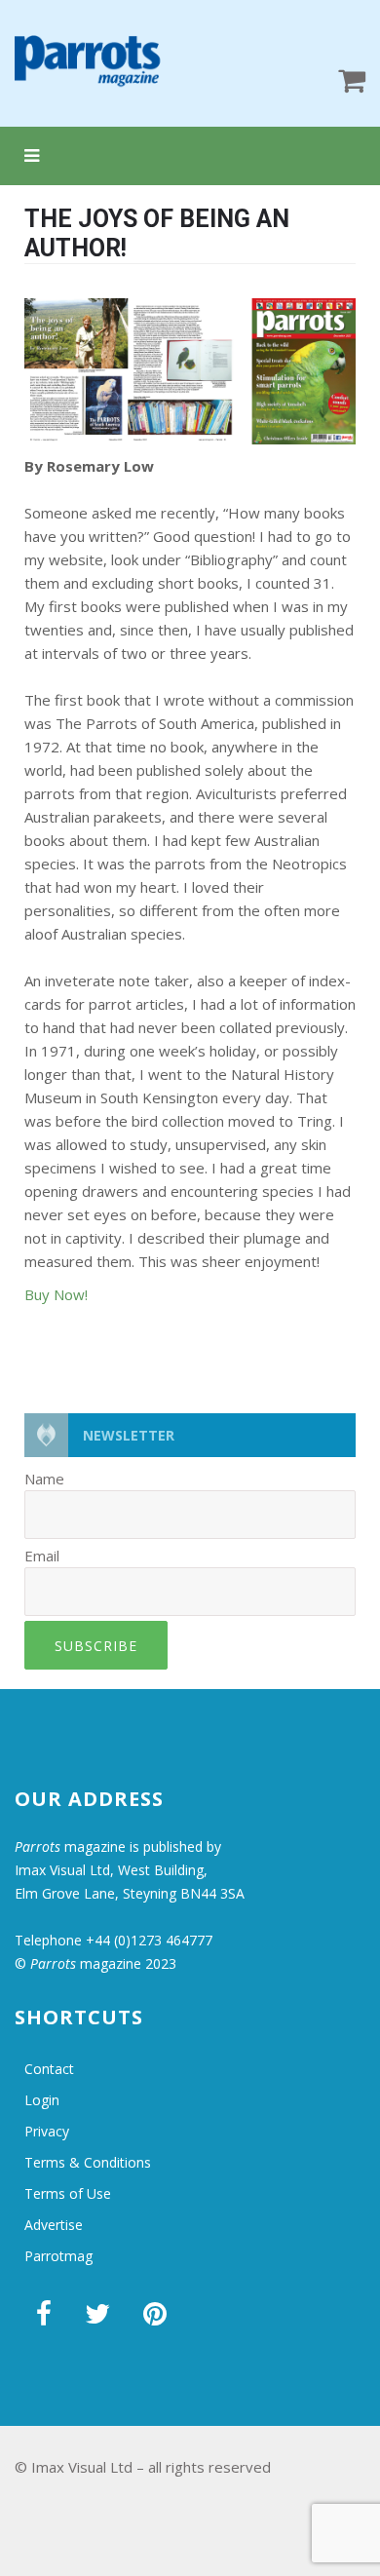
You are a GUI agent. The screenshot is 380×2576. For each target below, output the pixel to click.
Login (42, 2100)
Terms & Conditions (88, 2162)
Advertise (54, 2225)
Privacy (47, 2131)
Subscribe (96, 1646)
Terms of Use (68, 2193)
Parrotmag (58, 2256)
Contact (49, 2069)
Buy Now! (56, 1294)
